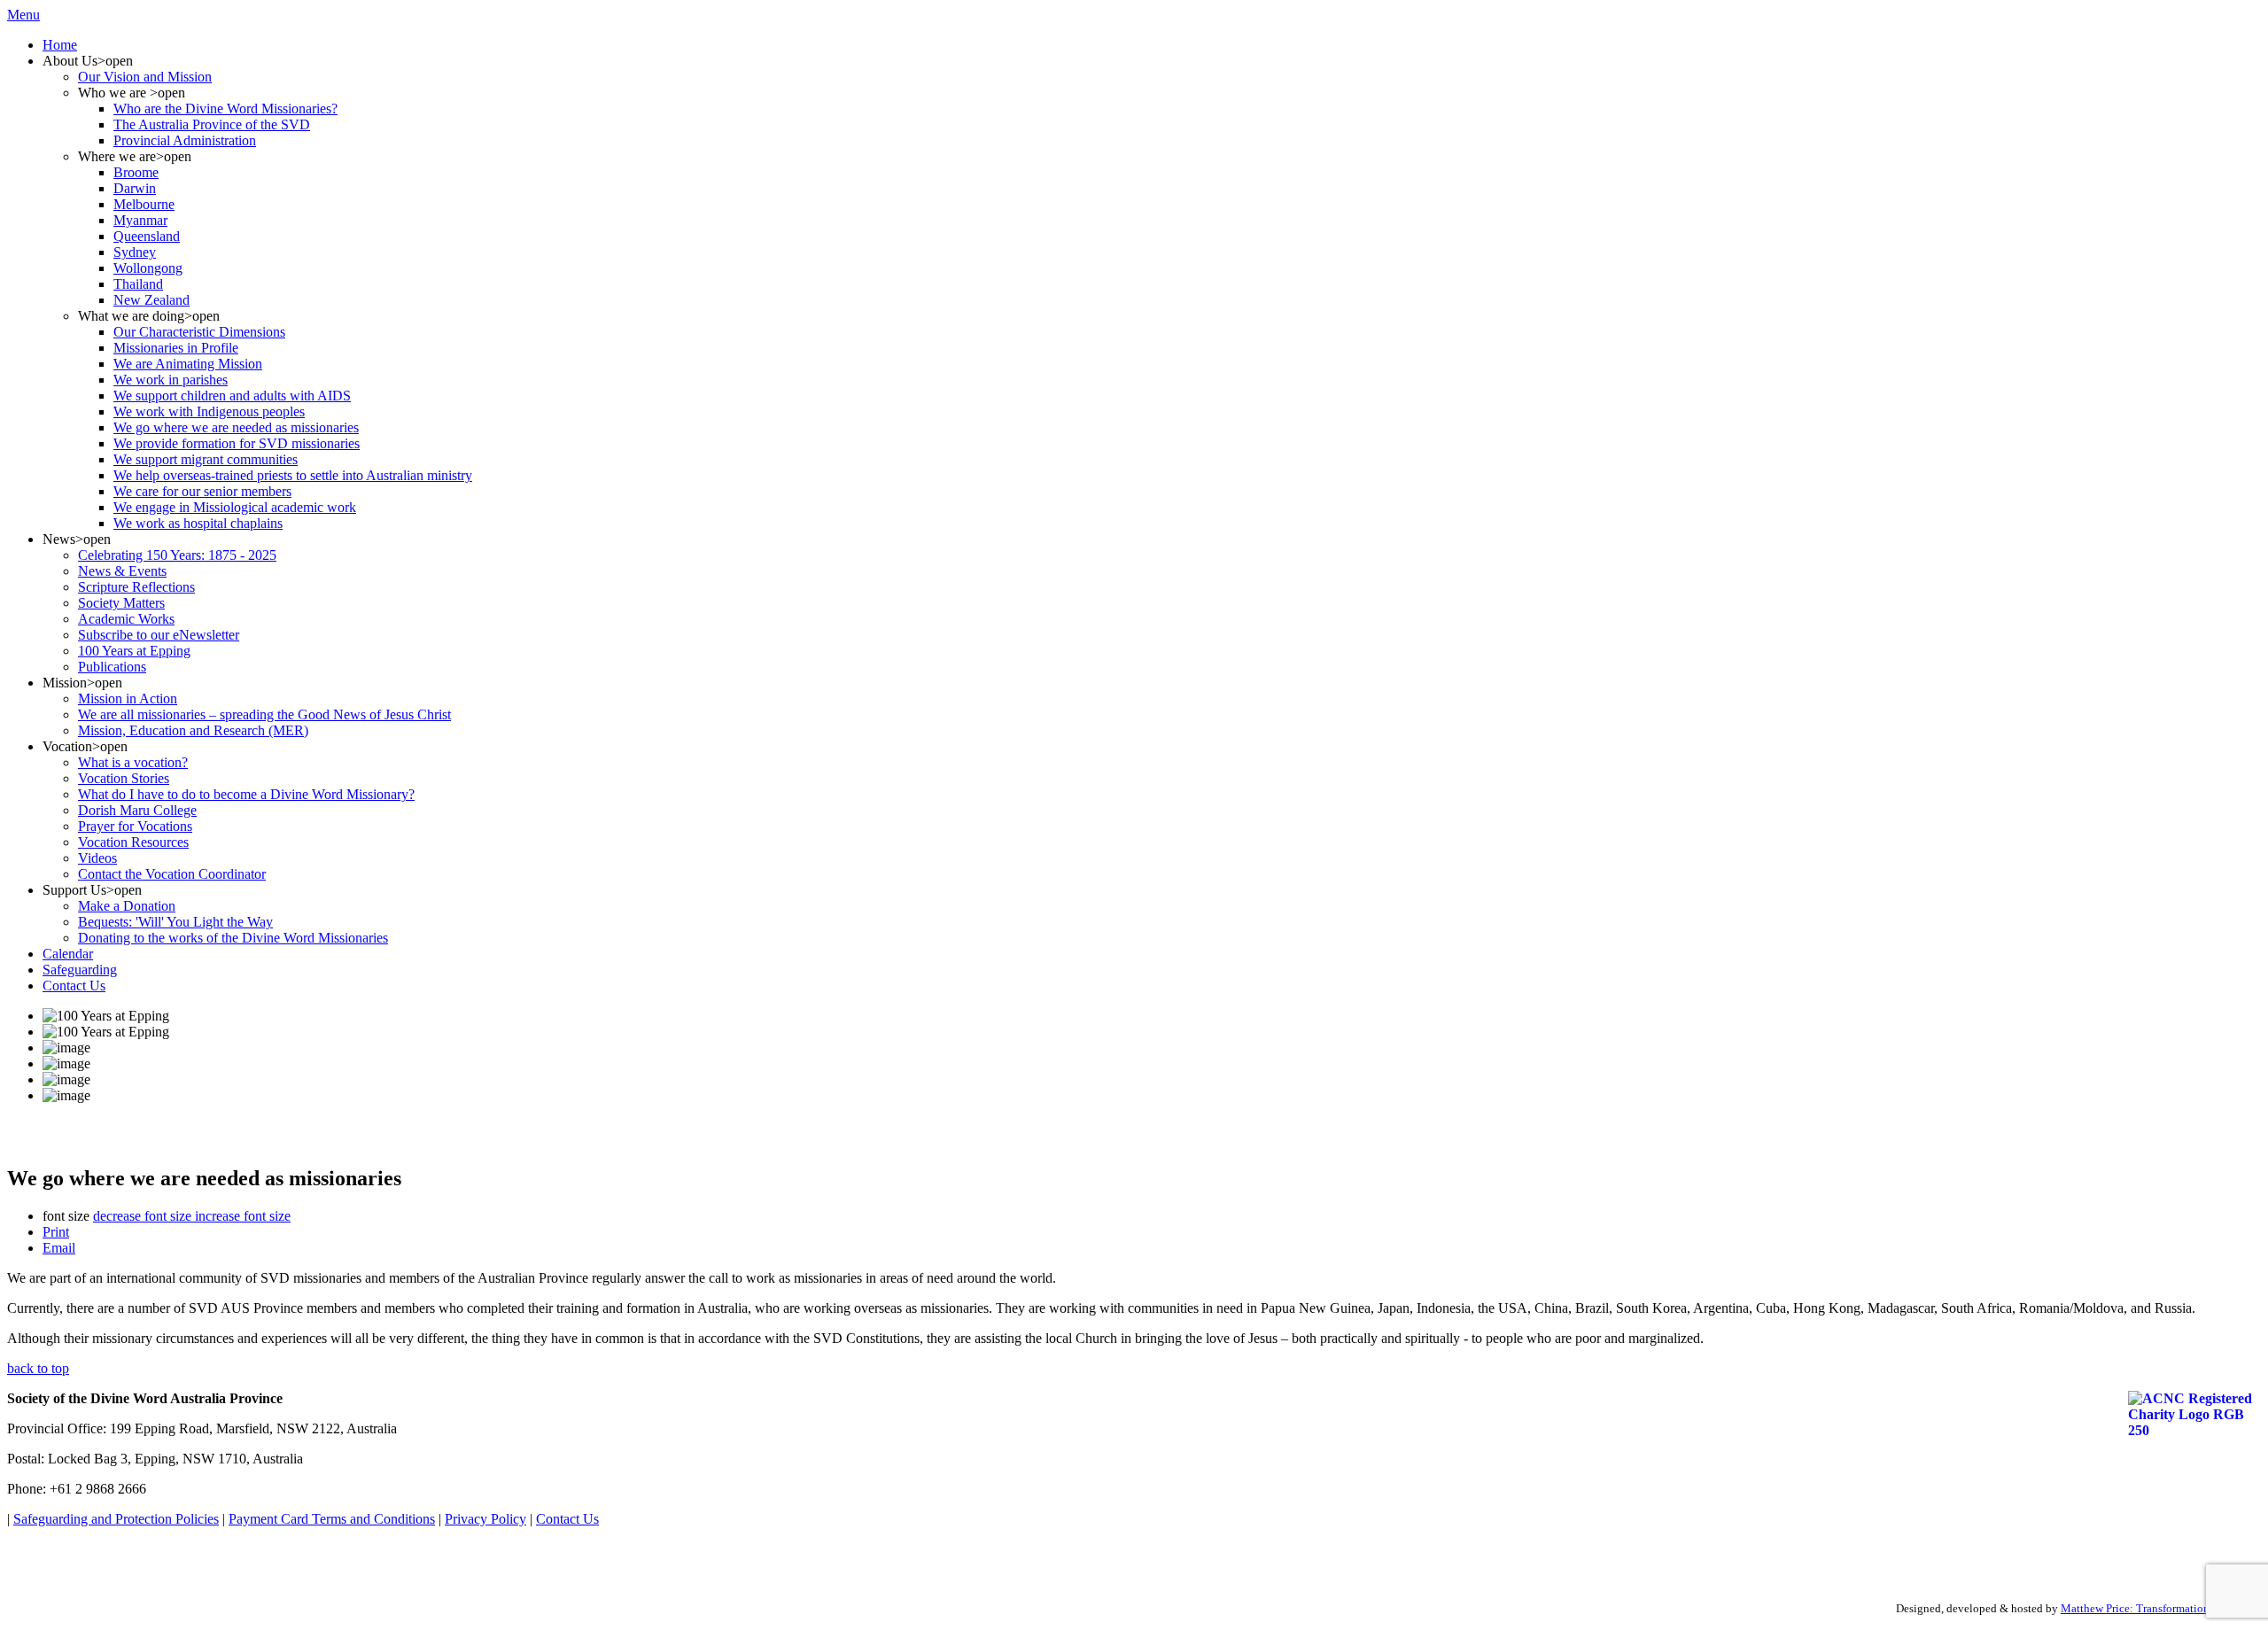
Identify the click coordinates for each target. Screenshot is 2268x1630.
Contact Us (567, 1519)
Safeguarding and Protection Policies (116, 1519)
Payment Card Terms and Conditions (332, 1519)
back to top (38, 1368)
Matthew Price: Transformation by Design (2161, 1608)
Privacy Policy (485, 1519)
